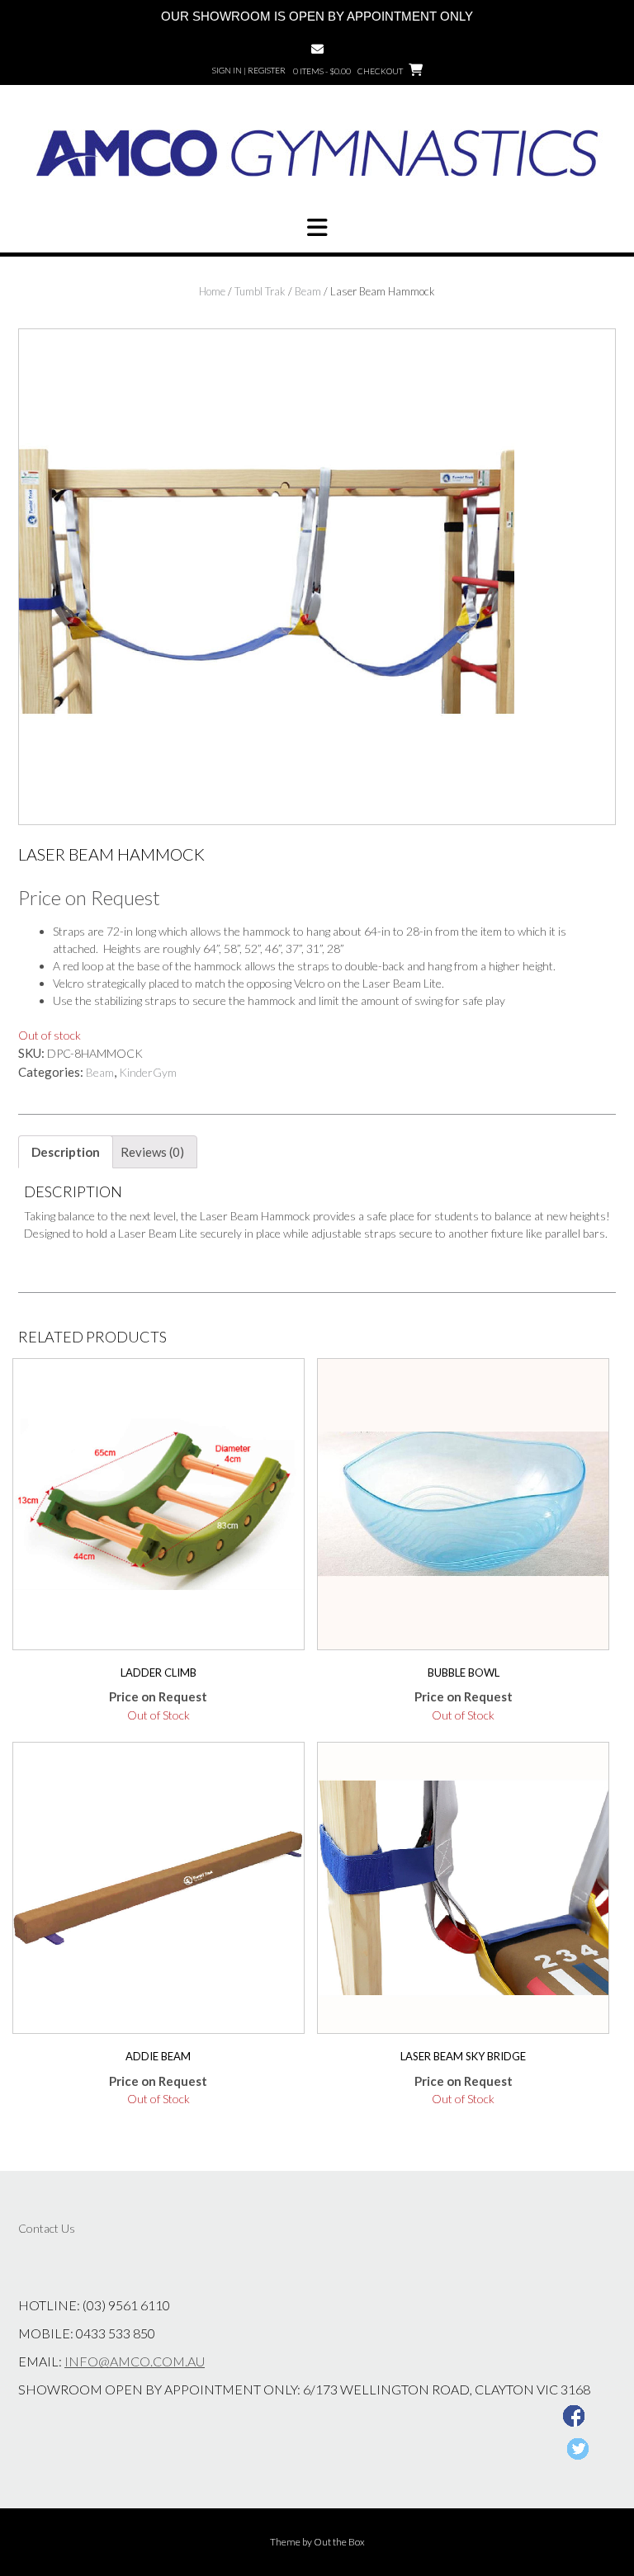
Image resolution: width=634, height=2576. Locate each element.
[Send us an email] (317, 49)
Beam (308, 291)
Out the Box (339, 2542)
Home (212, 291)
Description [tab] (66, 1152)
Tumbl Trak (260, 291)
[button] (317, 228)
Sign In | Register (249, 70)
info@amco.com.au (135, 2361)
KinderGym (148, 1072)
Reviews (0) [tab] (152, 1152)
